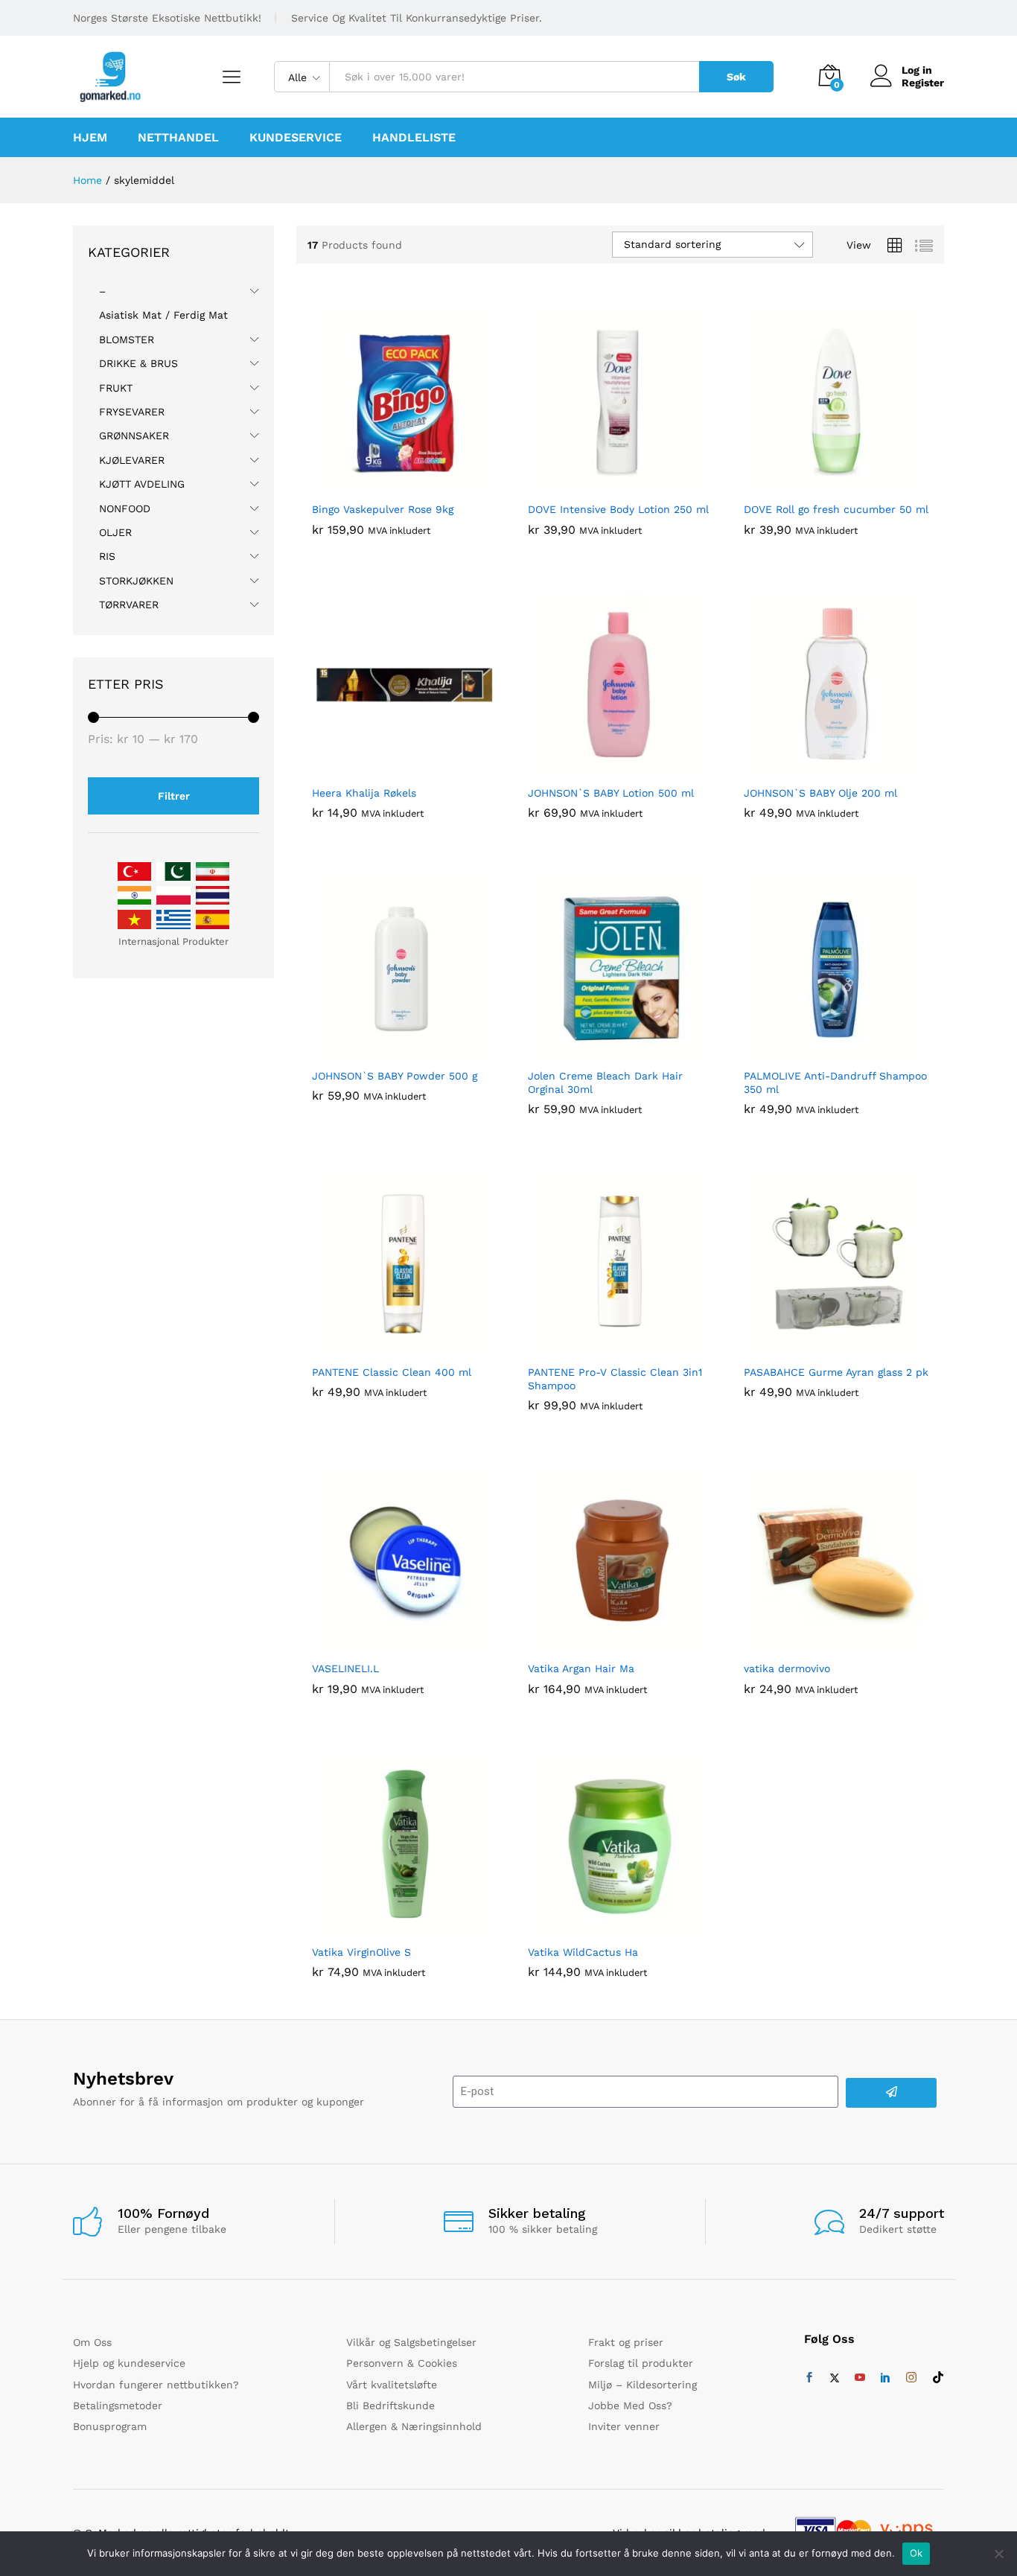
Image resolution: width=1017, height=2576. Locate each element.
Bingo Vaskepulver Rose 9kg (383, 509)
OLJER (115, 532)
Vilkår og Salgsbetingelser (411, 2342)
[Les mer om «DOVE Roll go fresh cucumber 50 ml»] (819, 485)
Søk (736, 77)
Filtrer (174, 796)
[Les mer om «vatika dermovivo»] (819, 1644)
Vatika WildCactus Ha (583, 1952)
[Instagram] (911, 2378)
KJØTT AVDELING (142, 484)
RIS (107, 556)
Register (923, 83)
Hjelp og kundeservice (129, 2363)
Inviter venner (624, 2426)
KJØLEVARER (132, 460)
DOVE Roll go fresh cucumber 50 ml (836, 509)
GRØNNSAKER (134, 436)
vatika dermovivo (787, 1668)
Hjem (90, 138)
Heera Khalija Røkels (364, 793)
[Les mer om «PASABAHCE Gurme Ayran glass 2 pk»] (819, 1348)
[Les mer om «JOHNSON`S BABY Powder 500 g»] (387, 1051)
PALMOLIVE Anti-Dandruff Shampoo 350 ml (835, 1083)
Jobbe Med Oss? (630, 2406)
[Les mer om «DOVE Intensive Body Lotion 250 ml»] (603, 485)
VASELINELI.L (345, 1668)
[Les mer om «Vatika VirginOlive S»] (387, 1928)
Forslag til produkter (641, 2363)
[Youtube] (860, 2378)
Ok (916, 2553)
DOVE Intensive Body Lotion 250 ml (618, 509)
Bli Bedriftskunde (390, 2406)
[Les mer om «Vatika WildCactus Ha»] (603, 1928)
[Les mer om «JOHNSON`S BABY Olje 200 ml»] (819, 768)
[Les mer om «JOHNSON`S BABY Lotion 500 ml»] (603, 768)
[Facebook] (809, 2378)
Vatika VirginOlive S (361, 1952)
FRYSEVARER (132, 412)
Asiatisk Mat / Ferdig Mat (163, 315)
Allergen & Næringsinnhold (414, 2426)
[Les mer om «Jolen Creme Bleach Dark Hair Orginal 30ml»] (603, 1051)
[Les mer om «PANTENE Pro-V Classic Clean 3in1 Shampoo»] (603, 1348)
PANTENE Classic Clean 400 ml (392, 1372)
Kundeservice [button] (296, 138)
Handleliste (414, 138)
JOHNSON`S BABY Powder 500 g (395, 1076)
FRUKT (116, 388)
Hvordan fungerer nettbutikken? (156, 2385)
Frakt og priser (626, 2342)
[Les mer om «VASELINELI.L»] (387, 1644)
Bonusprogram (110, 2426)
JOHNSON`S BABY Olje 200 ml (820, 793)
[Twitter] (835, 2378)
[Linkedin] (885, 2378)
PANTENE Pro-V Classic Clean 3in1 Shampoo (615, 1379)
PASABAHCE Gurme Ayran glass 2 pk (836, 1372)
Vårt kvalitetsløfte (392, 2385)
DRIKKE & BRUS (138, 363)
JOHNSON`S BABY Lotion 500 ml (611, 793)
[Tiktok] (938, 2378)
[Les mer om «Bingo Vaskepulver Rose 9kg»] (387, 485)
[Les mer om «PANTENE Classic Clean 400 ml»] (387, 1348)
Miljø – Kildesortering (643, 2385)
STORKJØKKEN (136, 581)
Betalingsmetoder (118, 2406)
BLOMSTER (127, 339)
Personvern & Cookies (402, 2363)
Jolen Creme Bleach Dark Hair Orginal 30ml (605, 1083)
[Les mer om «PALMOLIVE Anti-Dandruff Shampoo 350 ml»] (819, 1051)
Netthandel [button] (178, 138)
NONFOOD (125, 508)
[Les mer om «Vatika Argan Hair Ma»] (603, 1644)
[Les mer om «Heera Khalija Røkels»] (387, 768)
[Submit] (891, 2093)
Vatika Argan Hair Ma (581, 1668)
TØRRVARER (129, 605)
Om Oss (92, 2342)
